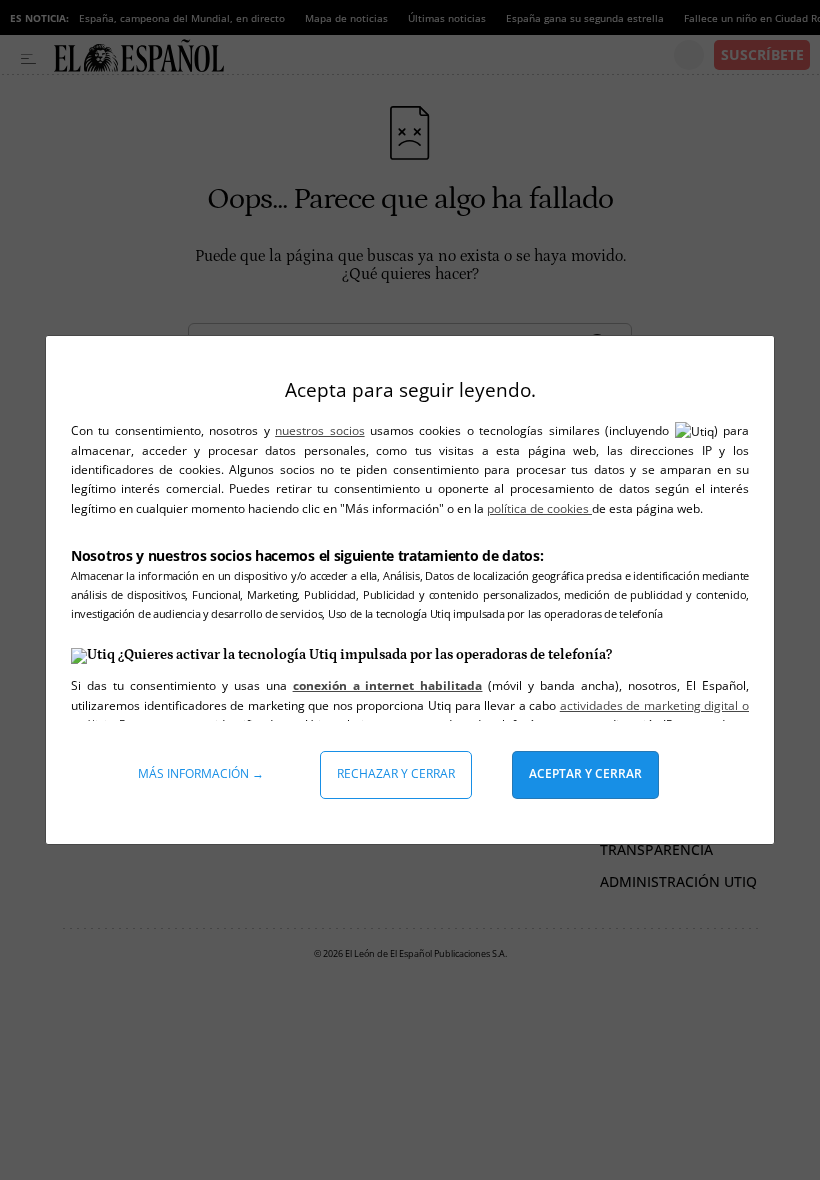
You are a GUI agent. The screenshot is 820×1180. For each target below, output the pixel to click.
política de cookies (539, 508)
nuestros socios (319, 430)
